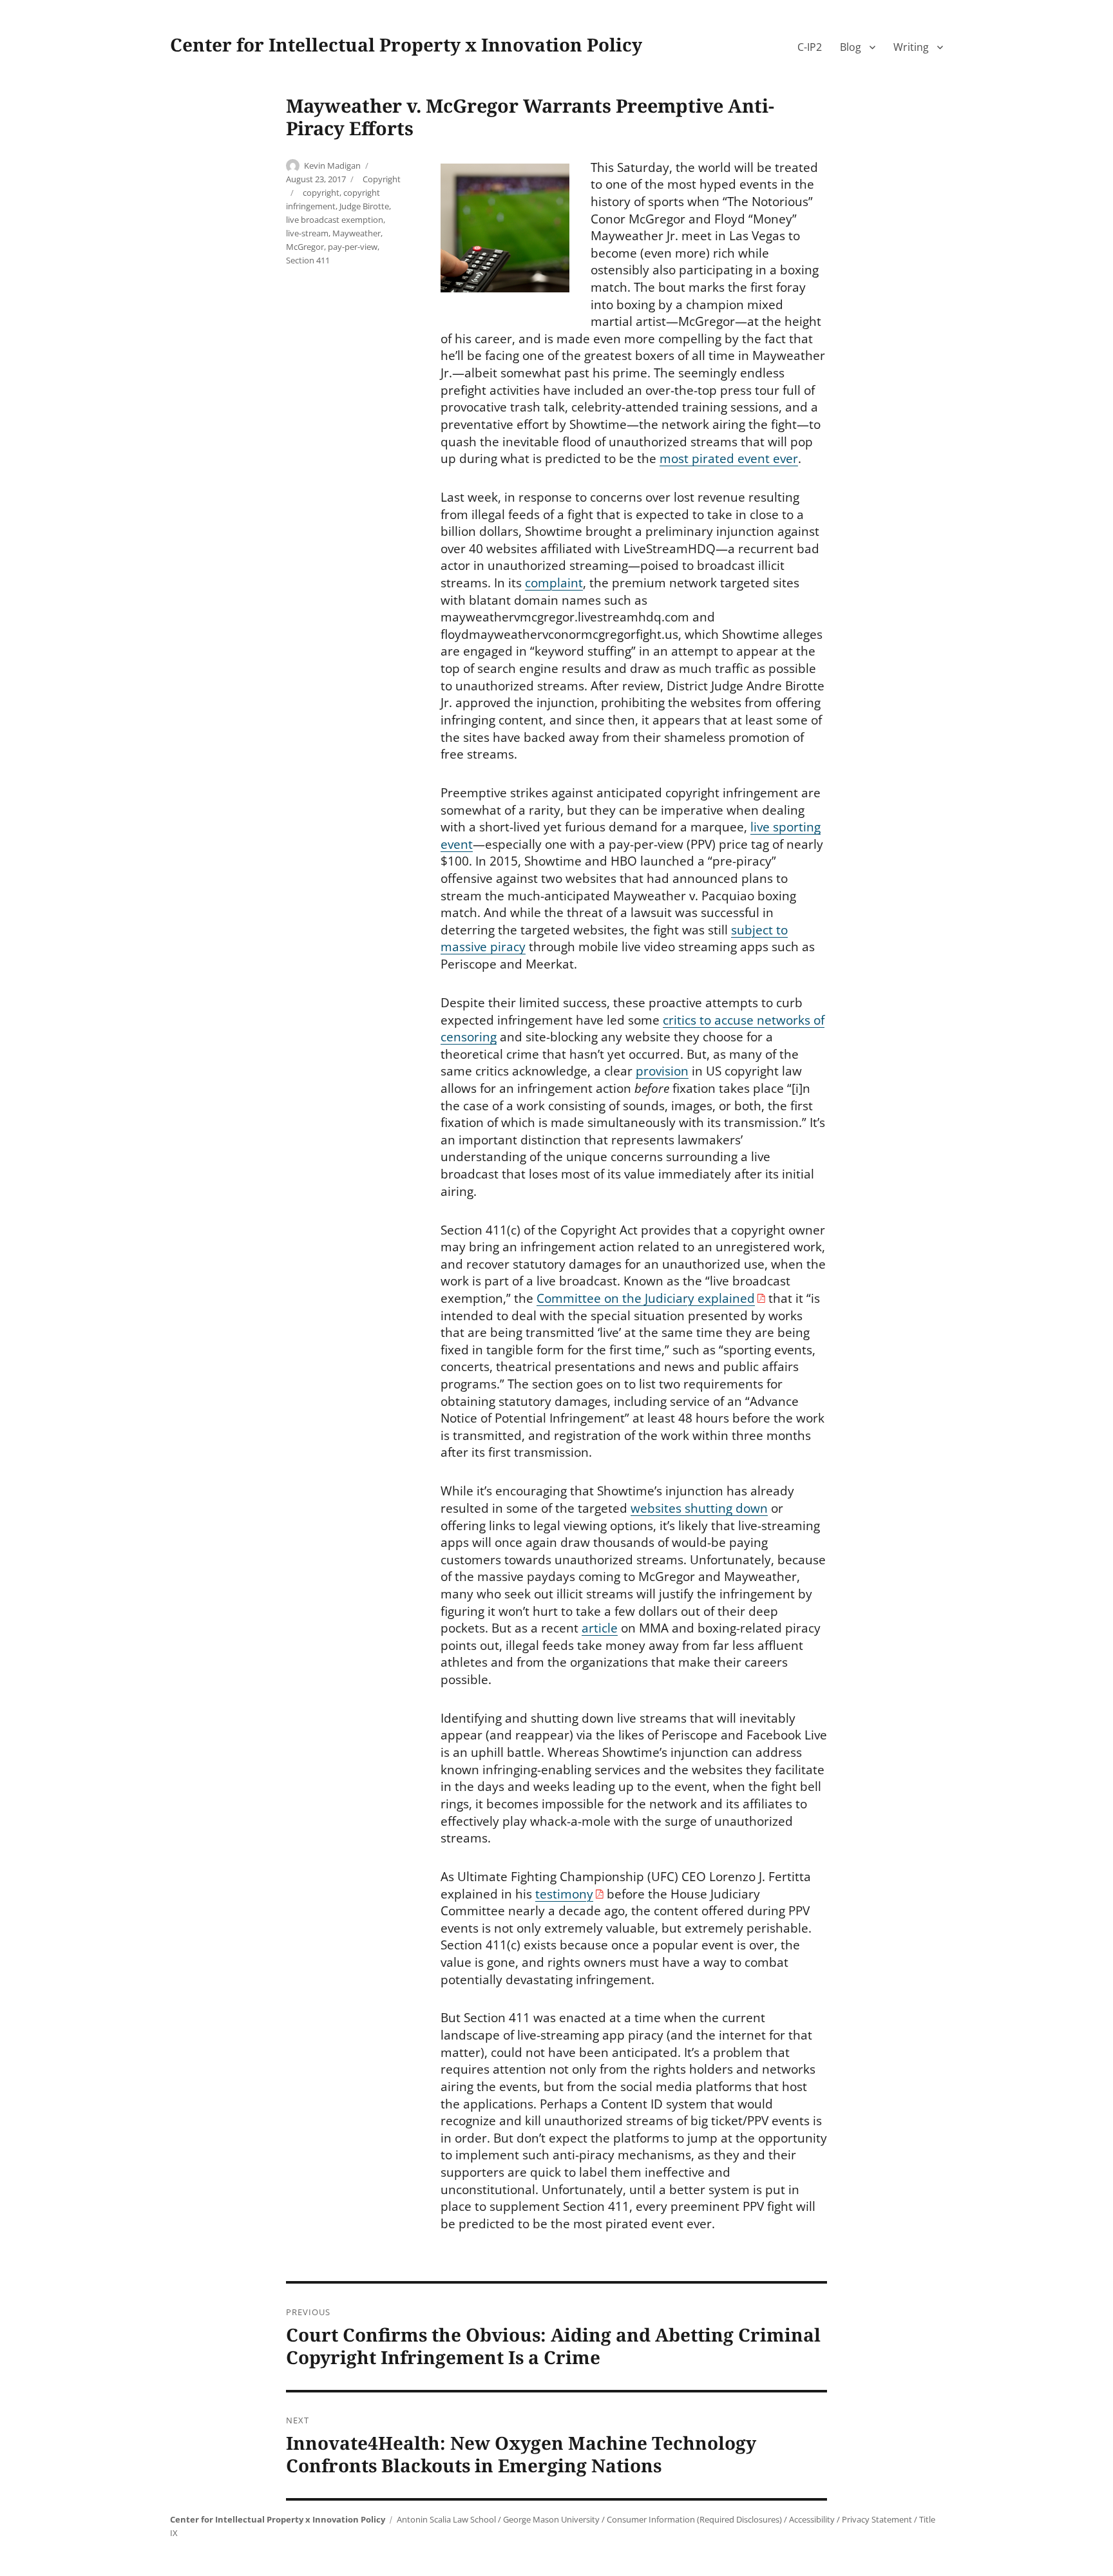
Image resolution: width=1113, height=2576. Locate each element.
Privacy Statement (877, 2519)
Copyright (382, 179)
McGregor (305, 247)
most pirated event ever (729, 459)
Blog (851, 47)
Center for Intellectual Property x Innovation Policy (406, 44)
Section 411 (308, 260)
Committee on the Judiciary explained (646, 1298)
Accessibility (812, 2519)
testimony (564, 1894)
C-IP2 (810, 47)
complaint (554, 583)
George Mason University (551, 2519)
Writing (911, 47)
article (600, 1628)
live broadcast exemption (335, 220)
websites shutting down (699, 1508)
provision (662, 1071)
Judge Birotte (364, 206)
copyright (321, 193)
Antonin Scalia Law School (446, 2519)
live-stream (307, 233)
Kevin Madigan (332, 166)
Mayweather (357, 233)
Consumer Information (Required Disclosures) (694, 2519)
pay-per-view (353, 247)
